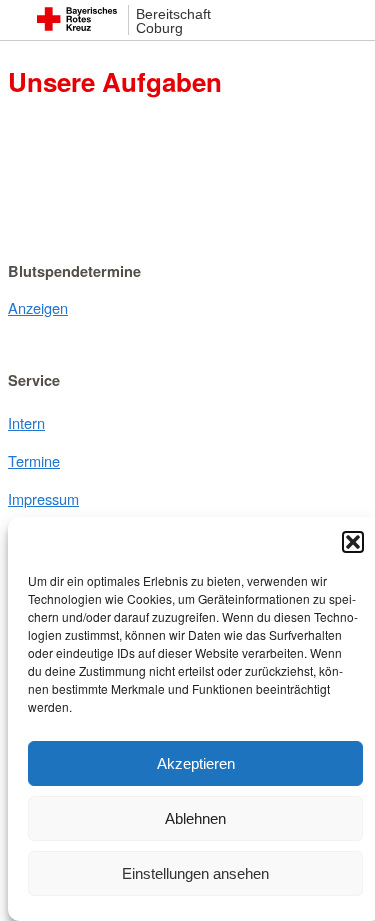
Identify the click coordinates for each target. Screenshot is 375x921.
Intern (26, 422)
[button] (353, 542)
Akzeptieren (196, 763)
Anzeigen (38, 307)
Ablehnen (195, 818)
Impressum (43, 498)
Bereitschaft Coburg (173, 21)
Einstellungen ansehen (195, 873)
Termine (34, 460)
